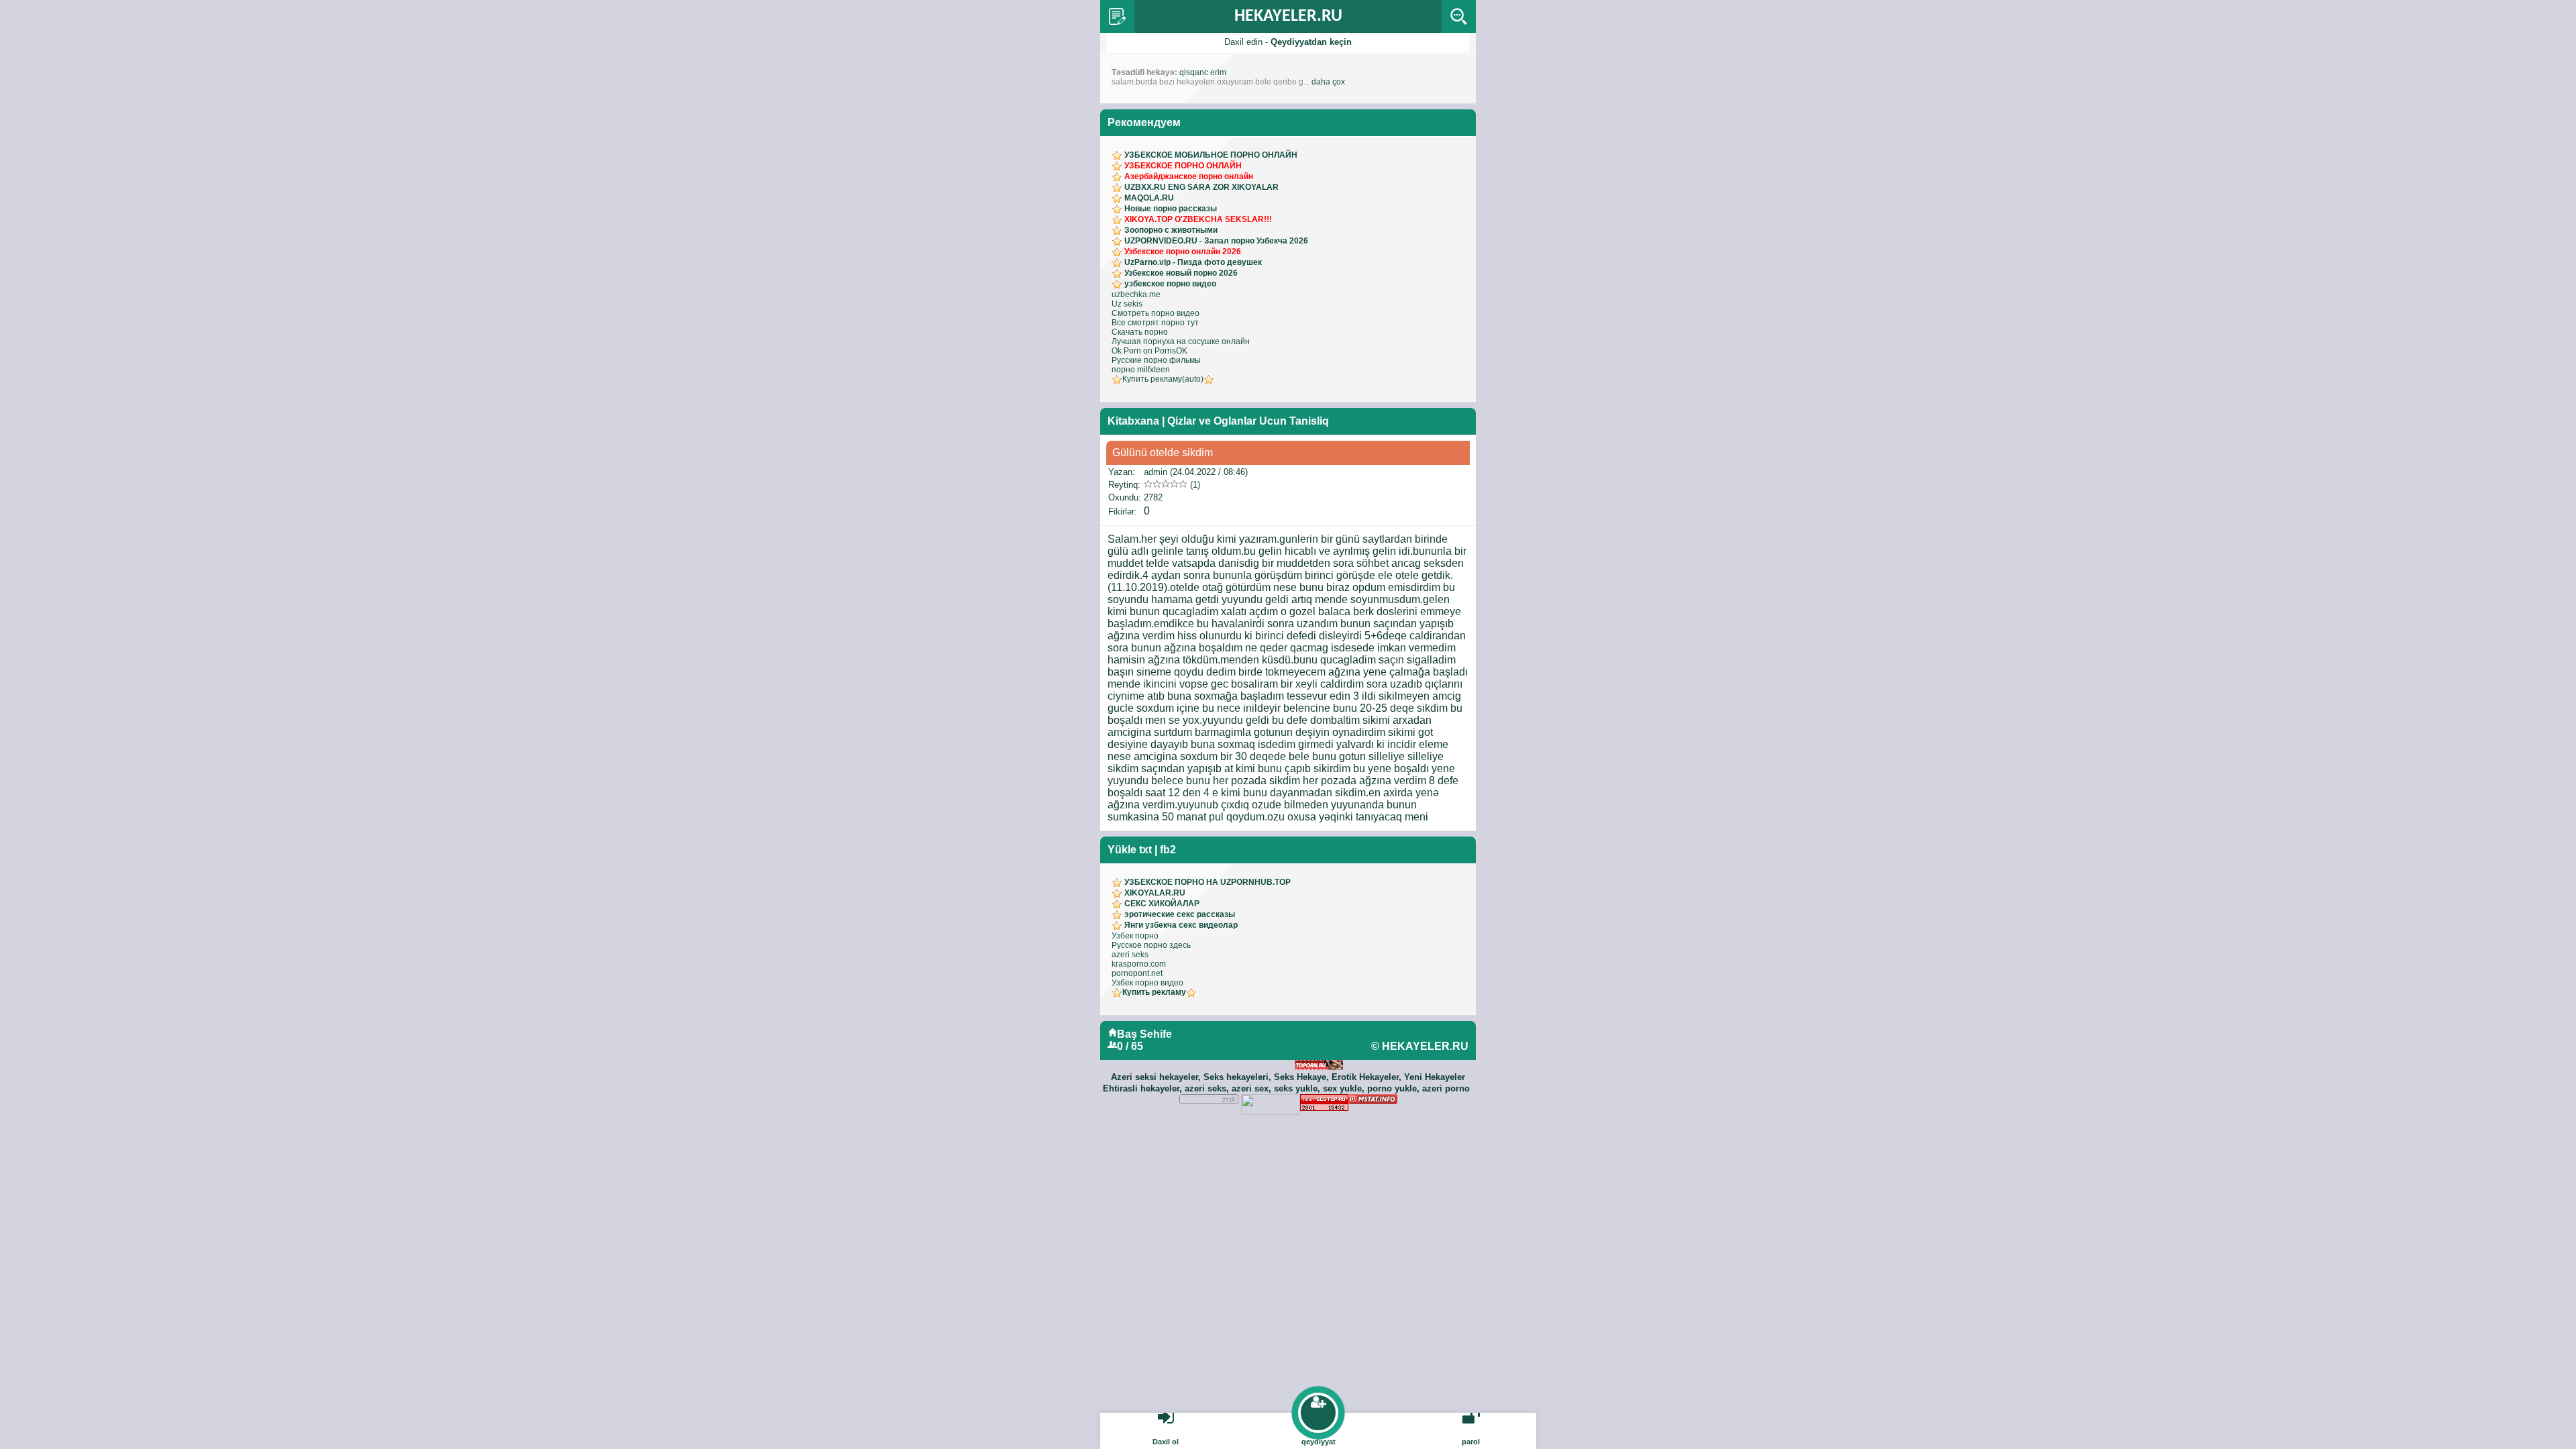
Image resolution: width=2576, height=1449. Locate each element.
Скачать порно (1140, 332)
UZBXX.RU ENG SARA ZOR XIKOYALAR (1201, 187)
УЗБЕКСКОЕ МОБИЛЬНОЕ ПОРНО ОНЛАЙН (1211, 155)
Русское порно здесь (1151, 945)
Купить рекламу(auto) (1163, 379)
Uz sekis (1127, 304)
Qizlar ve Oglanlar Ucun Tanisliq (1248, 421)
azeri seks (1130, 955)
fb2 (1168, 850)
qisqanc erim (1203, 72)
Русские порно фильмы (1156, 360)
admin (1156, 472)
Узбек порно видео (1147, 983)
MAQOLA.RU (1149, 198)
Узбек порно (1135, 936)
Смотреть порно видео (1156, 313)
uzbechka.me (1136, 294)
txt (1145, 850)
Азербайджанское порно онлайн (1189, 176)
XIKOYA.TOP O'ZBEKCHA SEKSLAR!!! (1198, 219)
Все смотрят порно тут (1155, 323)
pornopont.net (1137, 973)
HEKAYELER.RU (1288, 16)
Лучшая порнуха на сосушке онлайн (1181, 341)
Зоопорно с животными (1171, 230)
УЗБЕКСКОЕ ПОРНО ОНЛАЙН (1183, 166)
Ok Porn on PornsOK (1149, 351)
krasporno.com (1139, 964)
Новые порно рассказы (1171, 209)
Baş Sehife (1144, 1034)
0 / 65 (1130, 1046)
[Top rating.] (1373, 1100)
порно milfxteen (1141, 370)
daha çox (1328, 82)
